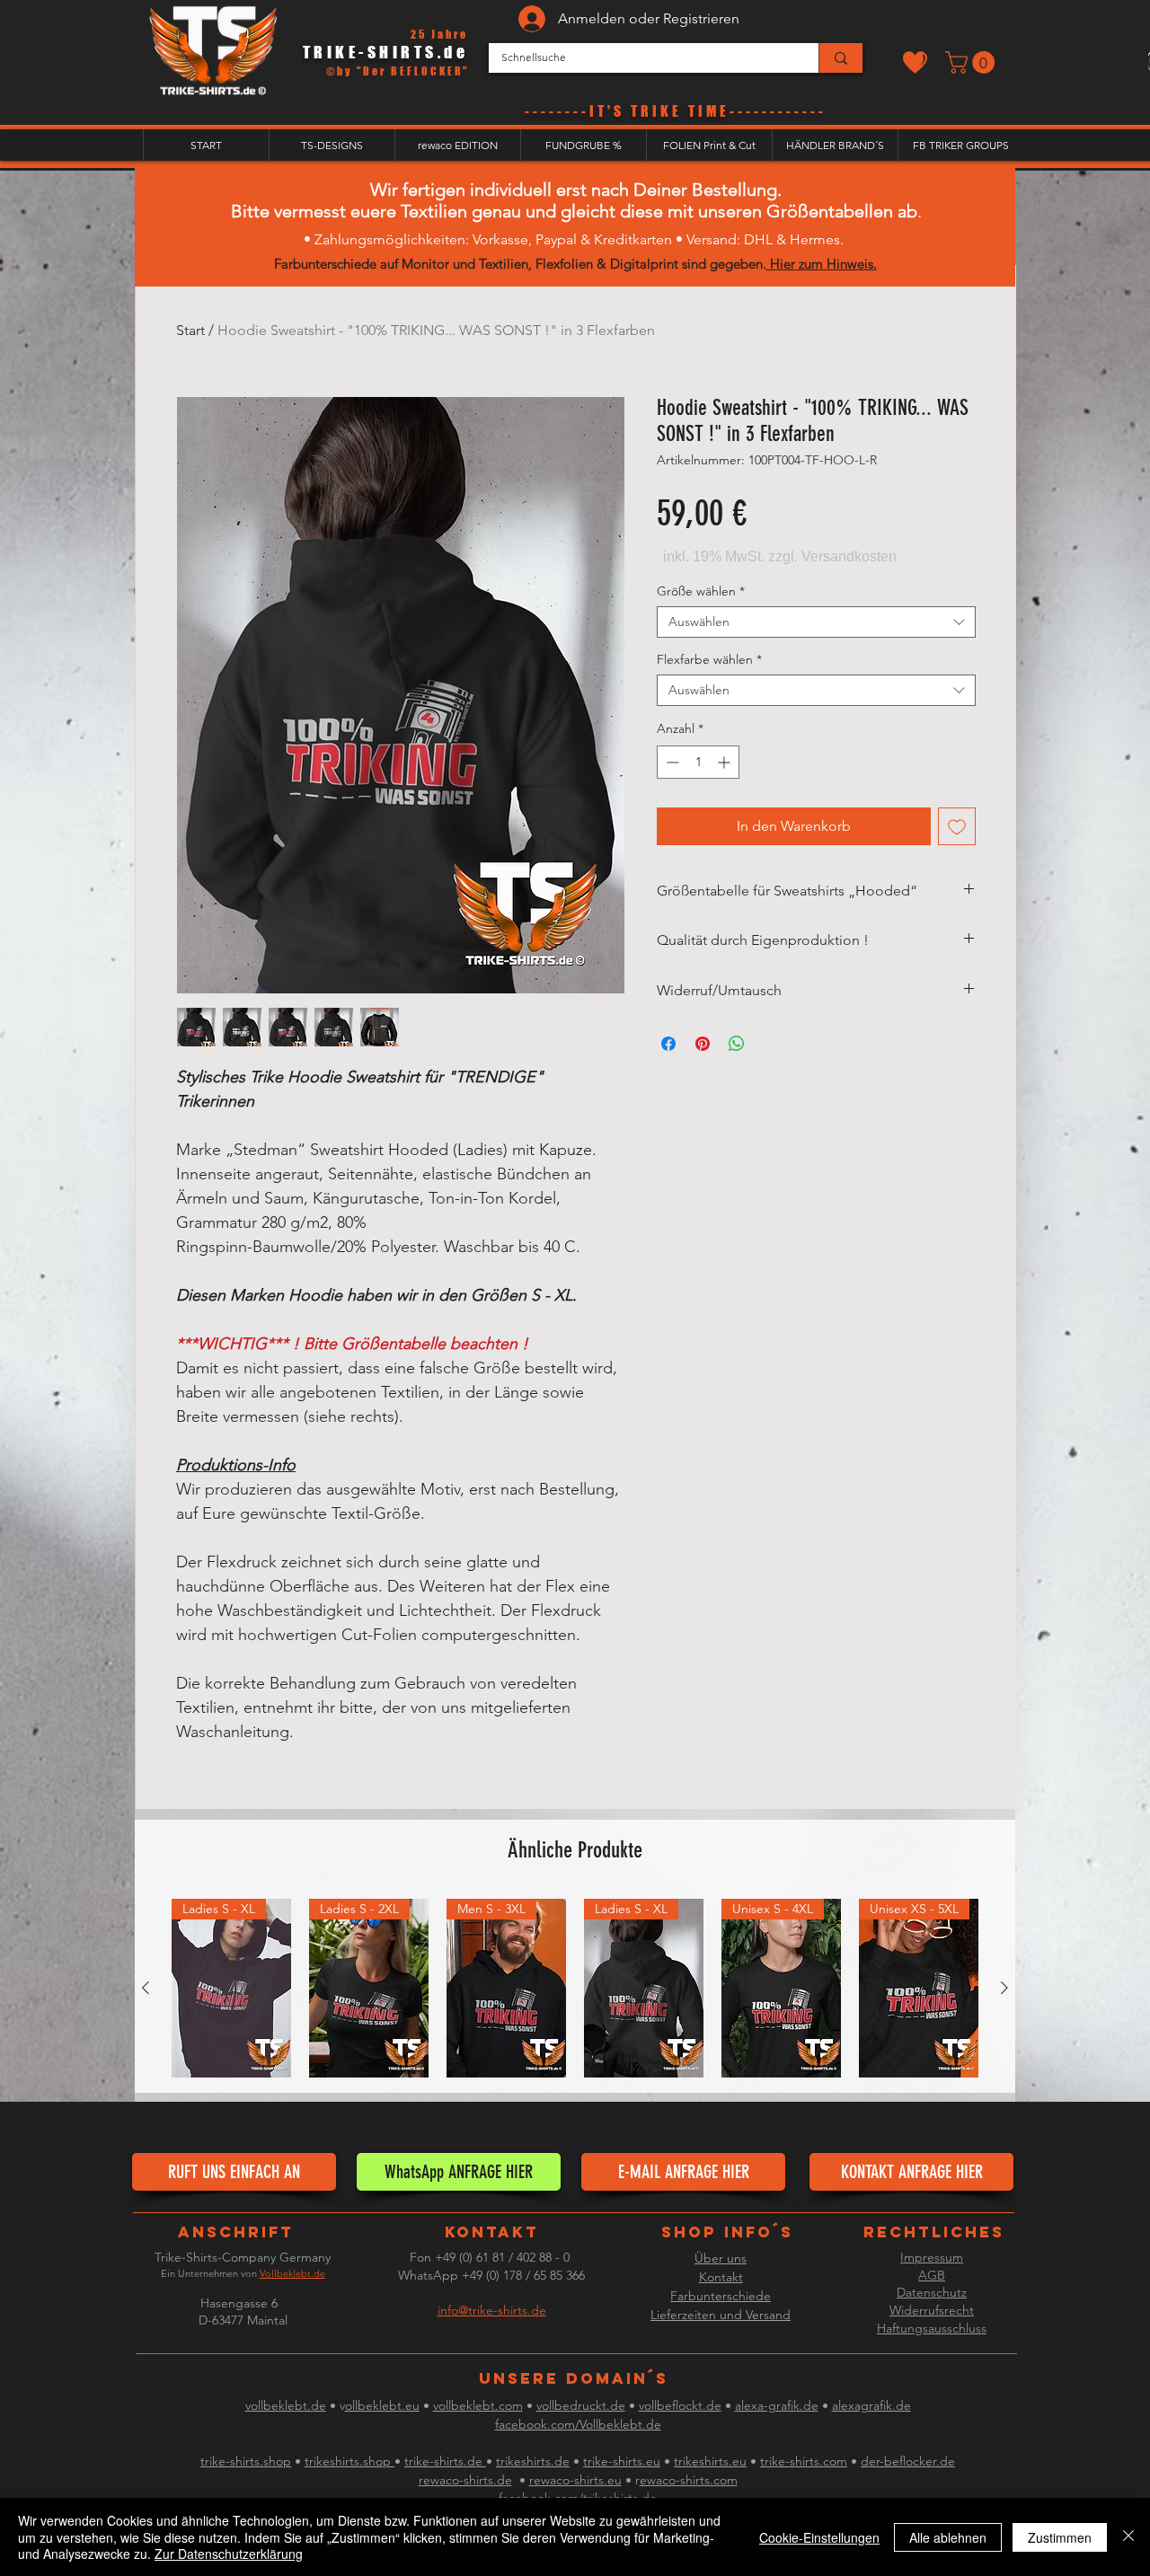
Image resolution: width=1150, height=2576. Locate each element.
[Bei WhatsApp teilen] (737, 1044)
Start (190, 330)
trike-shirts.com (804, 2461)
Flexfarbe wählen (709, 660)
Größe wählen (701, 591)
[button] (973, 62)
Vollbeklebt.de (292, 2273)
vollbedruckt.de (581, 2405)
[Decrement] (671, 762)
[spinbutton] (698, 762)
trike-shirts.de (445, 2461)
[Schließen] (1128, 2537)
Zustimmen (1060, 2537)
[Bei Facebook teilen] (668, 1044)
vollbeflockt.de (680, 2405)
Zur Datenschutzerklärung (229, 2554)
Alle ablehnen (948, 2537)
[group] (575, 1989)
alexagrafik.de (871, 2405)
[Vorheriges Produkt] (146, 1988)
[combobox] (816, 622)
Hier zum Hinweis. (822, 264)
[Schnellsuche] (840, 58)
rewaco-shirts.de (465, 2480)
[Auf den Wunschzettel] (957, 826)
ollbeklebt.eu (382, 2405)
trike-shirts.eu (622, 2461)
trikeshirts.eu (710, 2461)
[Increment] (725, 762)
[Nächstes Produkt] (1004, 1988)
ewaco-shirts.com (689, 2480)
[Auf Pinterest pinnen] (703, 1044)
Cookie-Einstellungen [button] (819, 2537)
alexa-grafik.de (777, 2405)
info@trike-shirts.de (492, 2310)
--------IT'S (578, 111)
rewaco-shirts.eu (575, 2480)
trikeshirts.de (533, 2461)
